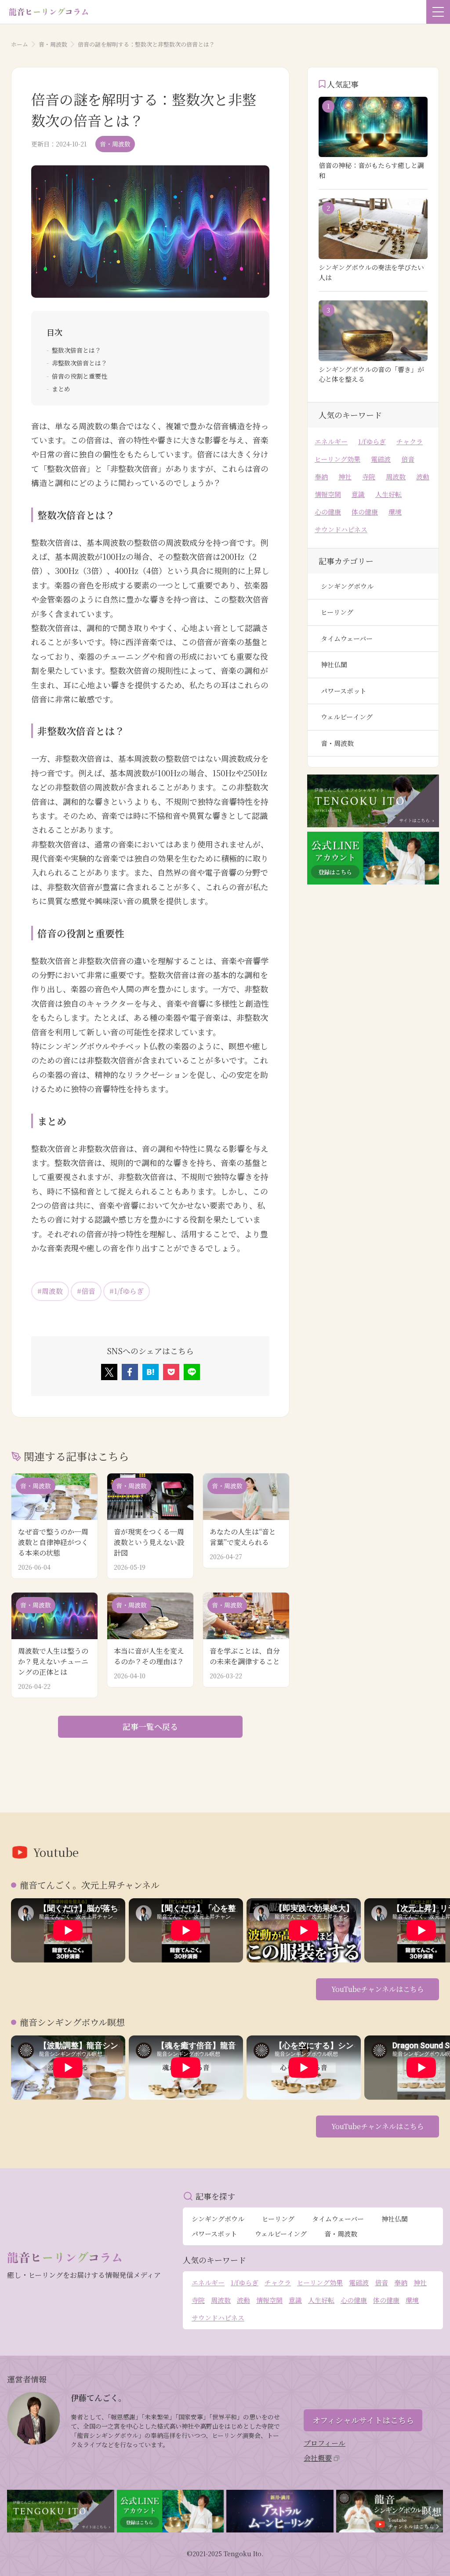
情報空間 (328, 494)
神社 (345, 477)
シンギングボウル (347, 586)
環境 (395, 512)
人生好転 (388, 494)
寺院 (369, 477)
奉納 (321, 477)
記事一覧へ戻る (150, 1726)
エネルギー (331, 441)
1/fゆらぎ (372, 441)
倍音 (408, 459)
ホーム (20, 44)
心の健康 (328, 512)
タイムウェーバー (347, 638)
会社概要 (318, 2458)
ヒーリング (337, 612)
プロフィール (325, 2443)
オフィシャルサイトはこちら (363, 2420)
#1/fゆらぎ (127, 1291)
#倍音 (86, 1291)
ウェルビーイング (347, 717)
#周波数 (50, 1291)
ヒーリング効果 (337, 459)
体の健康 (365, 512)
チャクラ (410, 441)
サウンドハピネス (341, 529)
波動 (423, 477)
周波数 (396, 477)
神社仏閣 (334, 664)
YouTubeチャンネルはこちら (378, 1989)
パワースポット (344, 691)
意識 (358, 494)
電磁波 (381, 459)
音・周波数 (53, 44)
